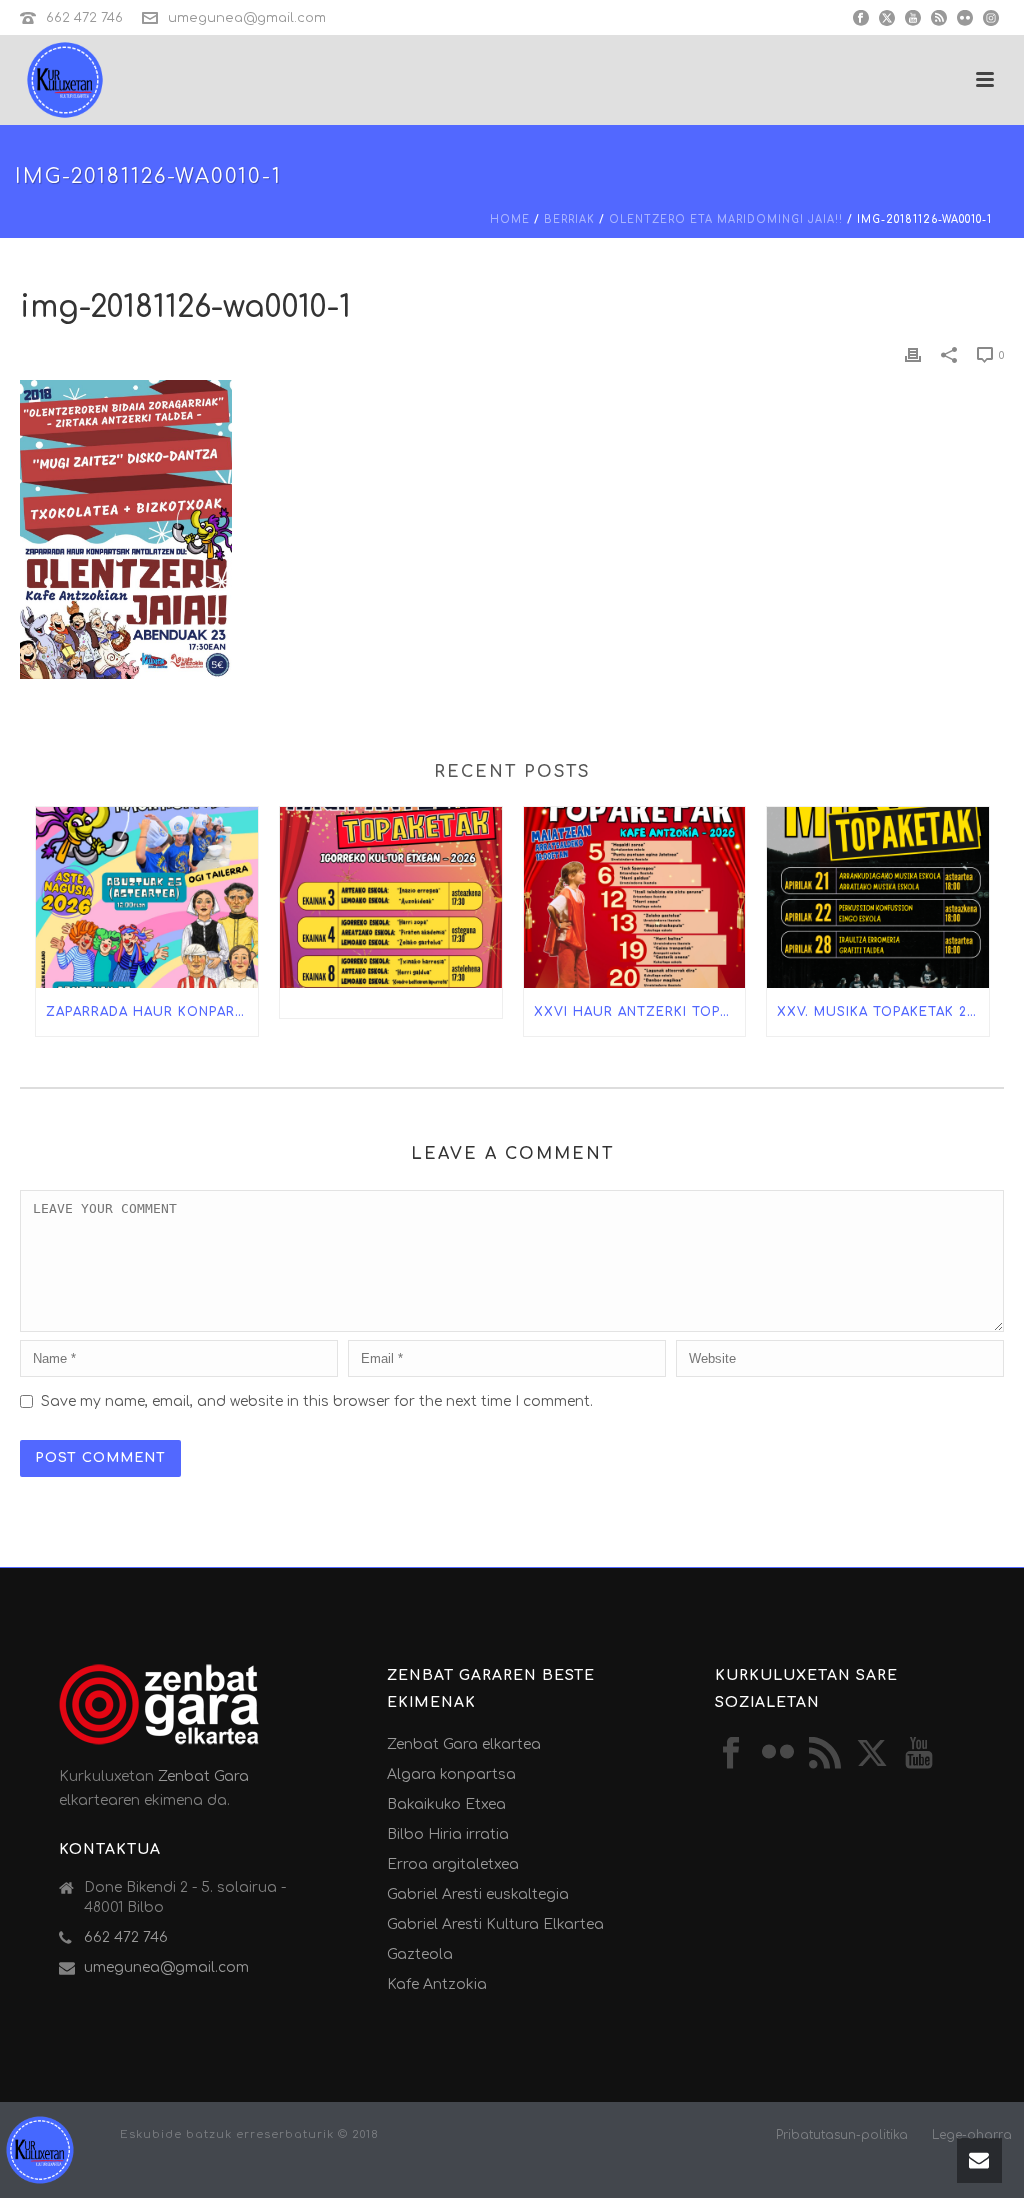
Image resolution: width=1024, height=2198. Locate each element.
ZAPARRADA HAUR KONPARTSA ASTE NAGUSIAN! (152, 1012)
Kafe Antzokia (437, 1984)
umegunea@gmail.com (247, 18)
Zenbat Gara (203, 1776)
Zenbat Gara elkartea (464, 1744)
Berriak (569, 219)
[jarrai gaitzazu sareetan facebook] (731, 1754)
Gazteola (420, 1954)
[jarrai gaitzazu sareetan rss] (825, 1754)
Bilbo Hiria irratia (448, 1834)
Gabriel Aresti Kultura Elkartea (495, 1924)
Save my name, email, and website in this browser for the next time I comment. (317, 1401)
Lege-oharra (972, 2135)
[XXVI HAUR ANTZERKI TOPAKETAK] (635, 897)
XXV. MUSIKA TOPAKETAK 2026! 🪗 (883, 1012)
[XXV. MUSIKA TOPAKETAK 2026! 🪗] (878, 897)
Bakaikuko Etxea (446, 1804)
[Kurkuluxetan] (40, 2148)
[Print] (913, 354)
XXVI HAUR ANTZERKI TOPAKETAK (640, 1012)
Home (510, 219)
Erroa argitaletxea (453, 1864)
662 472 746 (84, 18)
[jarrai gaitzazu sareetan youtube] (919, 1754)
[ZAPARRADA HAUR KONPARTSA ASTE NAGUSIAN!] (147, 897)
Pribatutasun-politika (842, 2135)
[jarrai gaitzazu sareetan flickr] (778, 1754)
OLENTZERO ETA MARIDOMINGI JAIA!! (726, 219)
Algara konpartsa (451, 1774)
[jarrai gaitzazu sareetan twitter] (872, 1754)
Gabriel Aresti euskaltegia (478, 1894)
